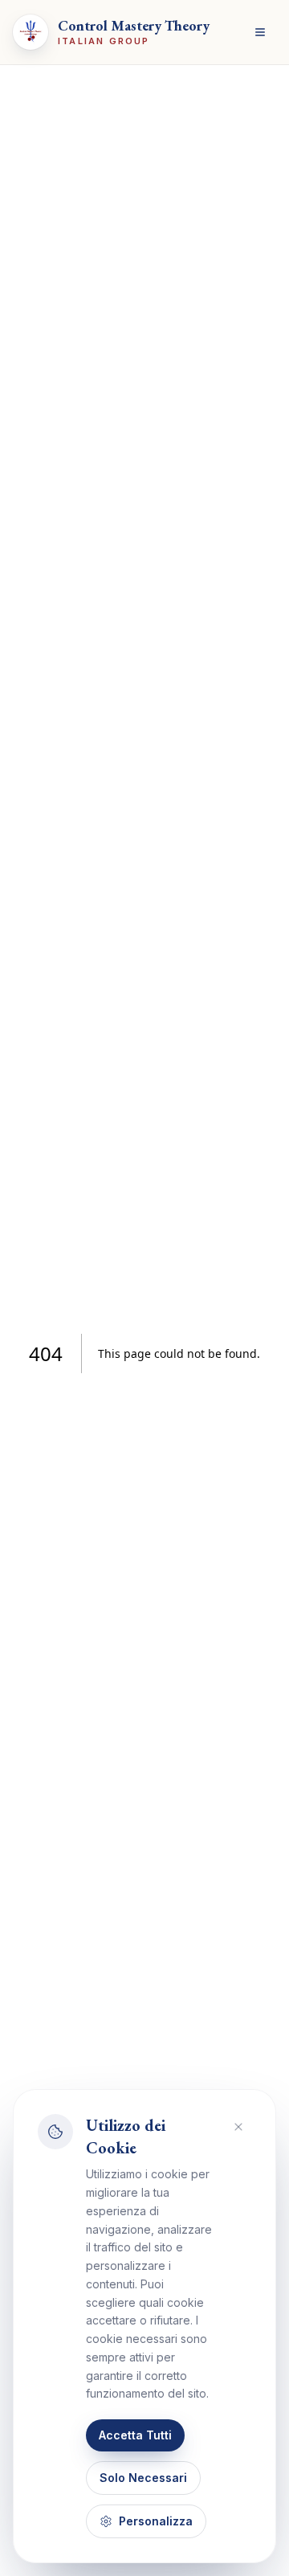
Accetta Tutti (135, 2435)
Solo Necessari (143, 2478)
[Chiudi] (238, 2127)
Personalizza (156, 2521)
